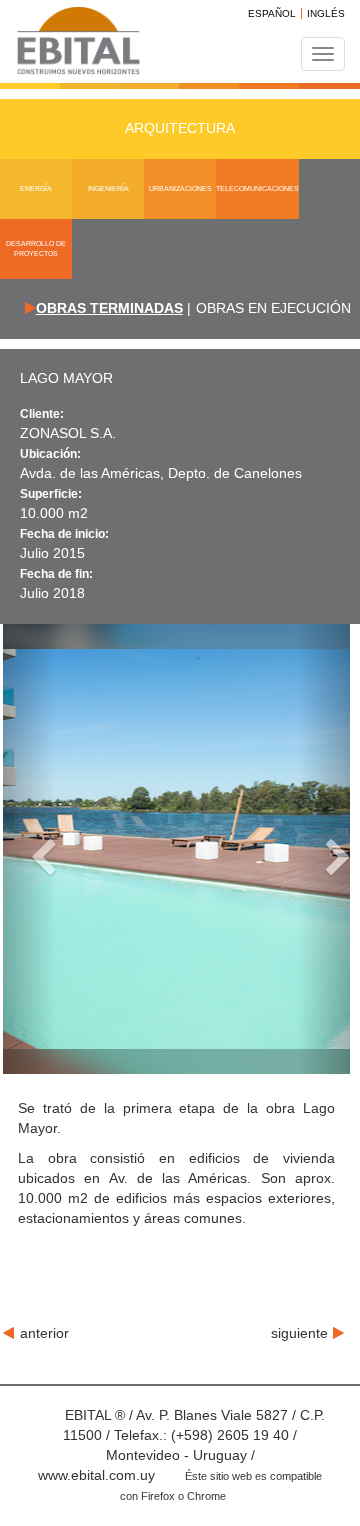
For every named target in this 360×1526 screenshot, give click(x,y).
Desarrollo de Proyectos (36, 248)
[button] (29, 849)
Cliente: (42, 414)
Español (272, 13)
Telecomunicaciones (257, 188)
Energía (36, 188)
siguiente (299, 1333)
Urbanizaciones (180, 188)
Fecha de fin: (56, 574)
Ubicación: (50, 454)
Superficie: (51, 494)
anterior (44, 1333)
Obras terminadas (109, 308)
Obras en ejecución (273, 308)
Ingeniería (108, 188)
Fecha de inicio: (64, 534)
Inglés (326, 13)
